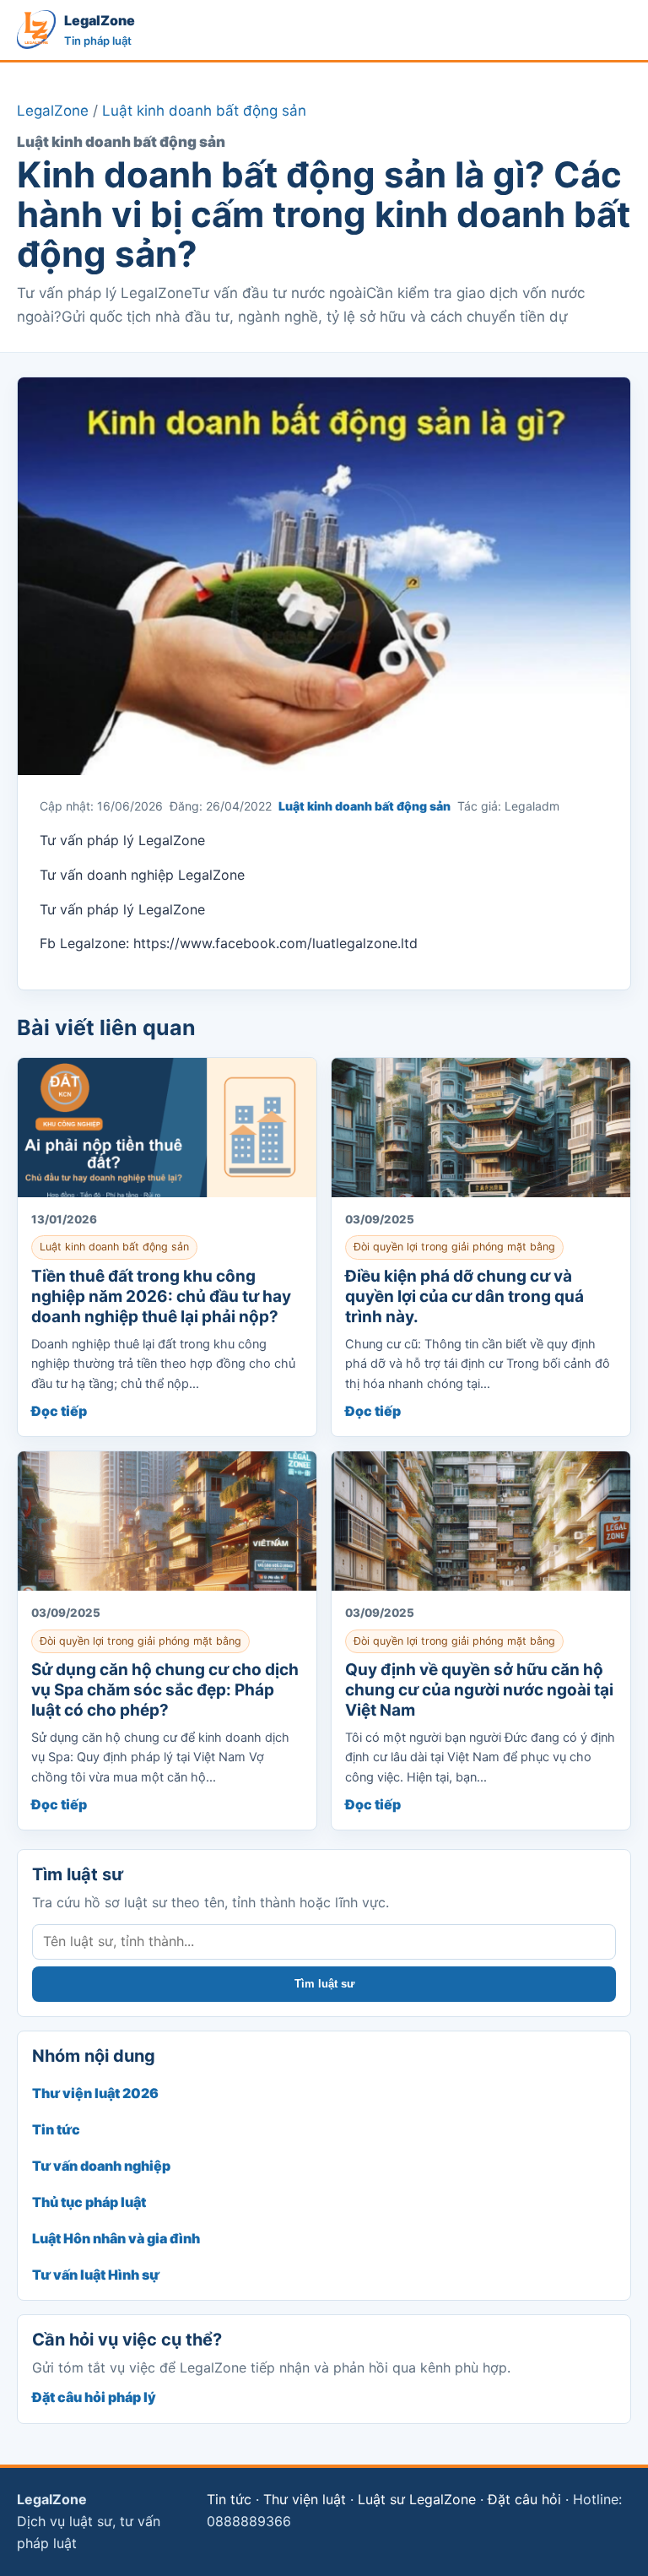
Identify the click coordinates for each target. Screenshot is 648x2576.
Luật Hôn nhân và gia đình (116, 2238)
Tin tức (56, 2129)
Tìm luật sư (324, 1984)
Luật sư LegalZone (417, 2499)
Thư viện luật (305, 2499)
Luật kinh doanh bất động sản (204, 111)
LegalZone (53, 111)
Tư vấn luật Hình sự (96, 2275)
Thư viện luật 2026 (95, 2093)
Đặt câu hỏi (524, 2499)
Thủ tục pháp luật (89, 2202)
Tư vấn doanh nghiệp (101, 2166)
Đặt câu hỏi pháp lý (94, 2397)
